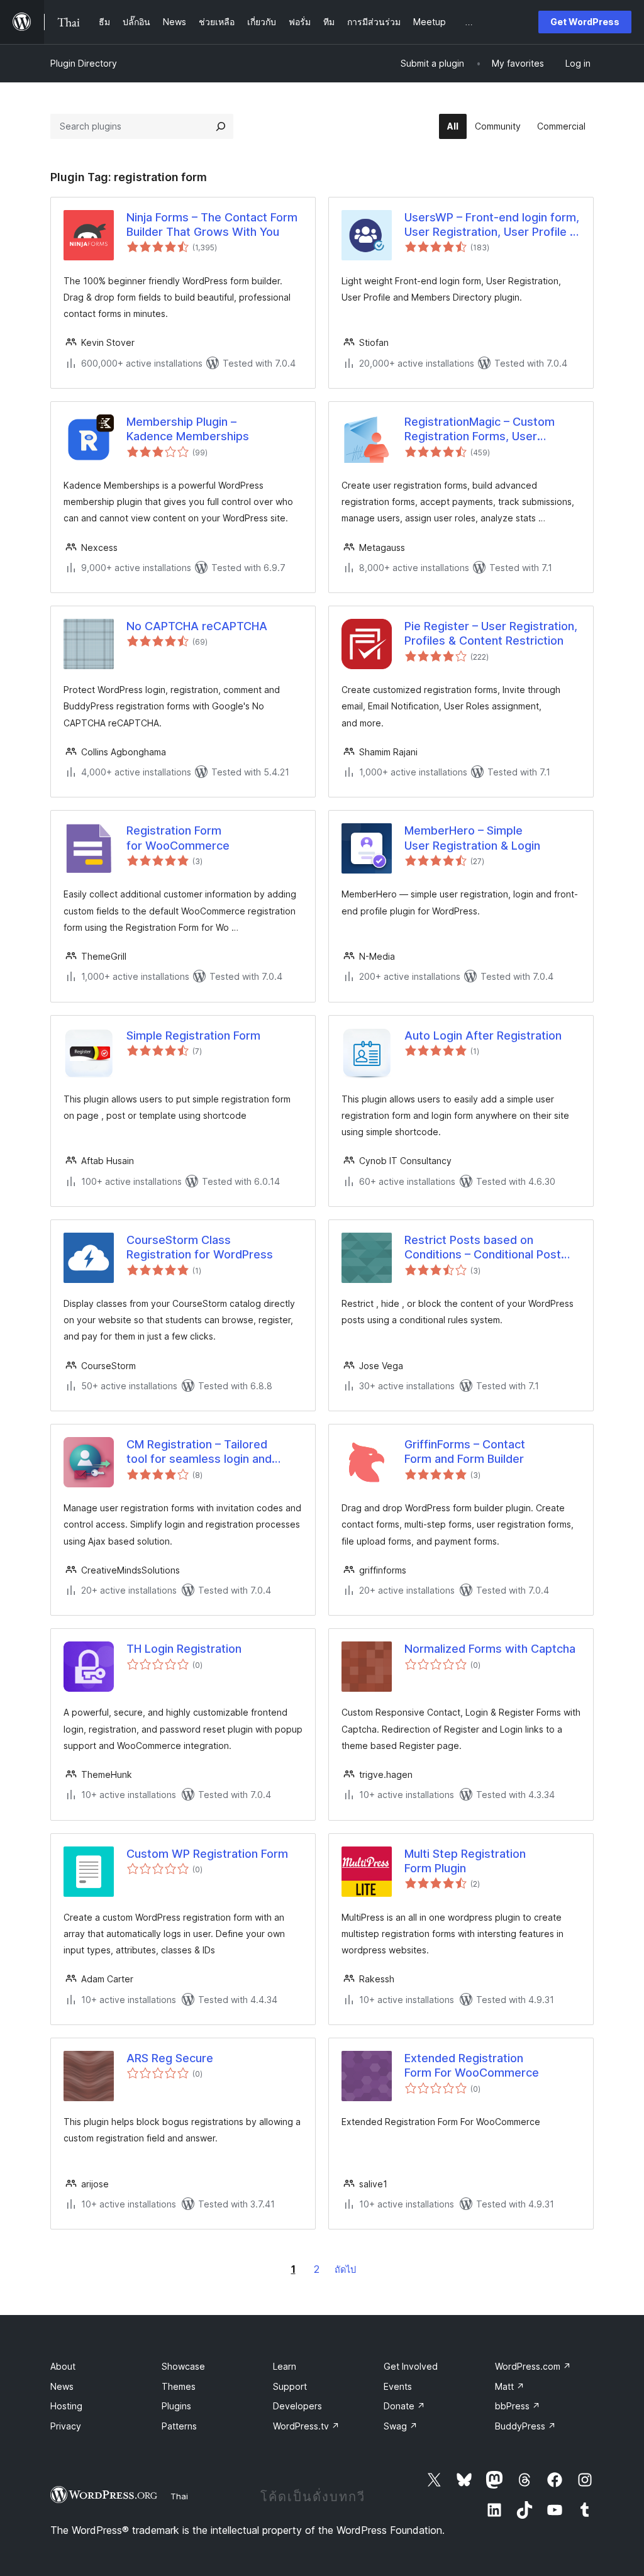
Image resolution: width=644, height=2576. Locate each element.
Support (290, 2386)
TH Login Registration (184, 1649)
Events (398, 2386)
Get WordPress (585, 22)
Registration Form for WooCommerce (178, 838)
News (62, 2386)
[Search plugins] (221, 126)
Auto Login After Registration (483, 1035)
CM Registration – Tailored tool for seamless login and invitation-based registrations (206, 1452)
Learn (285, 2366)
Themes (179, 2386)
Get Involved (411, 2366)
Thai (179, 2496)
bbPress (518, 2406)
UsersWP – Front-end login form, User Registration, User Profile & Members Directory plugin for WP (492, 225)
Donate (404, 2406)
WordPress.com (533, 2366)
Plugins (176, 2406)
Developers (297, 2406)
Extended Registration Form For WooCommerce (472, 2065)
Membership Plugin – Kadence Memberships (188, 429)
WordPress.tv (306, 2426)
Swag (401, 2426)
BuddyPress (525, 2426)
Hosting (66, 2406)
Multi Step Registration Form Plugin (465, 1861)
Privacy (66, 2426)
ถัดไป (345, 2269)
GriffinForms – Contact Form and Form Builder (465, 1452)
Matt (510, 2386)
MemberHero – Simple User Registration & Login (472, 838)
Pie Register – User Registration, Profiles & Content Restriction (491, 633)
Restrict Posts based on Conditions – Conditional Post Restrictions (483, 1248)
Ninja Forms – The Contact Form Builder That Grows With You (212, 225)
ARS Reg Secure (170, 2058)
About (63, 2366)
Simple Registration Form (193, 1035)
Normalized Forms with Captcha (490, 1649)
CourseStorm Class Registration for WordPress (200, 1247)
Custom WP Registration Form (207, 1854)
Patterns (179, 2426)
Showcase (183, 2366)
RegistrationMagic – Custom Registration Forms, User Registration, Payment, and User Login (491, 430)
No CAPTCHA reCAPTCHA (197, 626)
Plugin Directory (84, 63)
